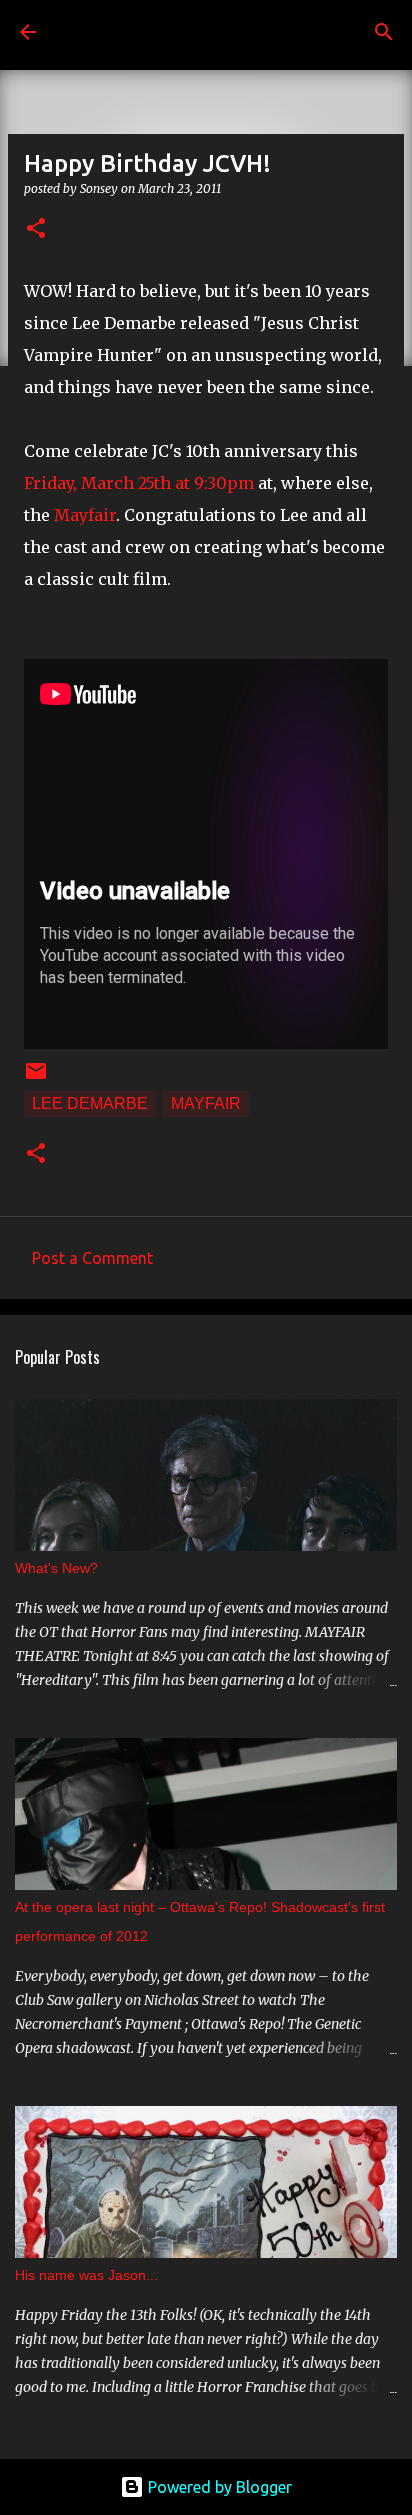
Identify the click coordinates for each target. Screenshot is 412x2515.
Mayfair (85, 515)
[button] (36, 229)
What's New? (56, 1568)
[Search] (384, 32)
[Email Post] (36, 1077)
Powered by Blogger (218, 2487)
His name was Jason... (86, 2275)
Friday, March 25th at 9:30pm (139, 483)
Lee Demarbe (90, 1103)
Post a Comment (92, 1258)
